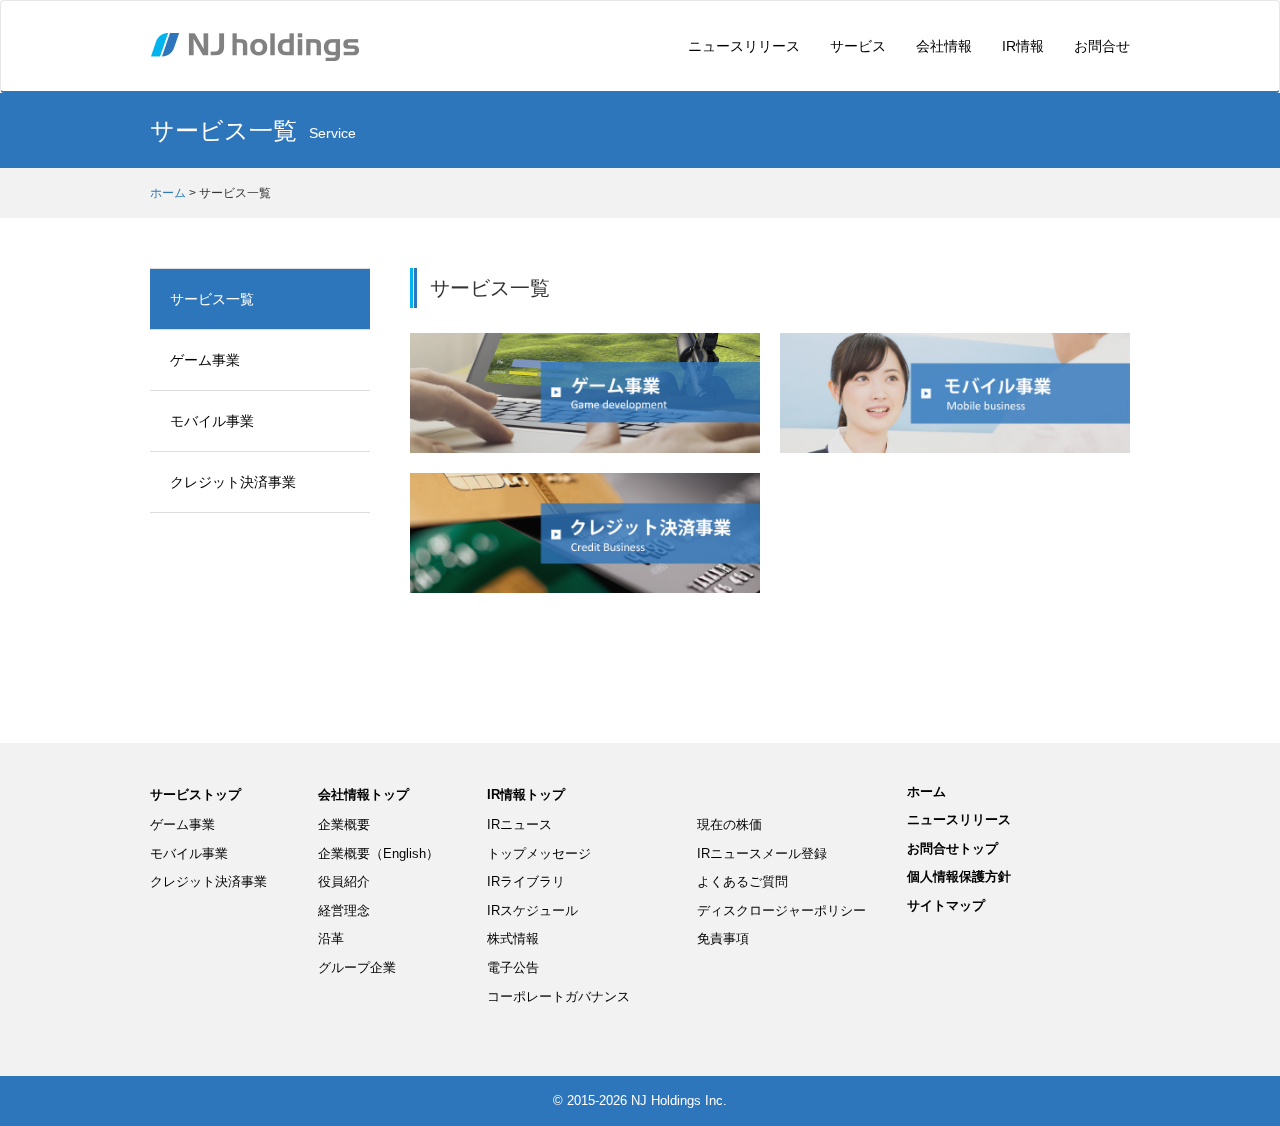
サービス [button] (858, 46)
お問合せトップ (952, 848)
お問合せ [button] (1102, 46)
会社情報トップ (363, 794)
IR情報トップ (526, 794)
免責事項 (723, 938)
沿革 (331, 938)
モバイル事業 (212, 421)
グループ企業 (357, 967)
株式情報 (513, 938)
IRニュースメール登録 (762, 853)
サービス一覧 (212, 299)
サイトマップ (946, 905)
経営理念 (344, 910)
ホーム (168, 193)
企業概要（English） (378, 853)
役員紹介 (344, 881)
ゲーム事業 (205, 360)
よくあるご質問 (742, 881)
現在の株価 (729, 824)
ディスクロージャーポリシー (781, 910)
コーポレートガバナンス (558, 996)
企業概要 (344, 824)
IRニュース (519, 824)
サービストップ (195, 794)
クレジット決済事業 (233, 482)
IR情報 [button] (1023, 46)
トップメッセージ (539, 853)
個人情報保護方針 (959, 876)
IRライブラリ (526, 881)
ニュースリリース (744, 46)
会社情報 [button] (944, 46)
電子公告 (513, 967)
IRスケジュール (532, 910)
